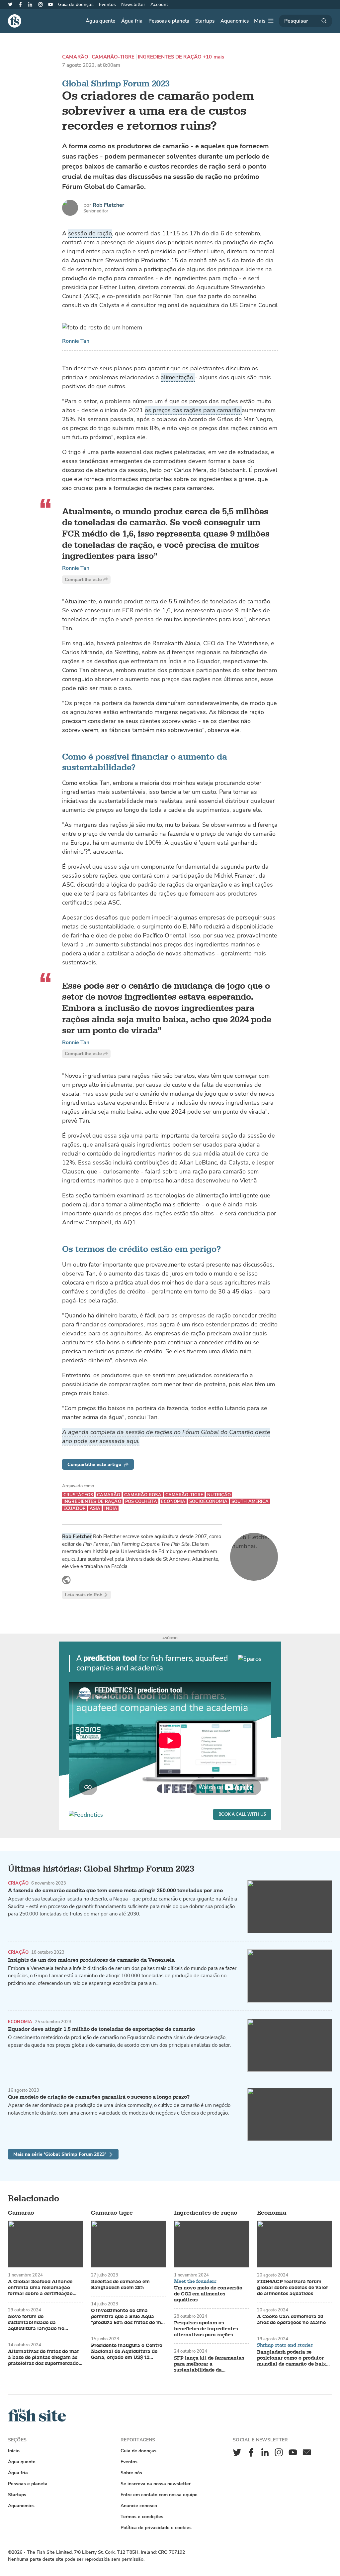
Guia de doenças (76, 4)
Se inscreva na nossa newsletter (156, 2484)
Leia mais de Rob (84, 1595)
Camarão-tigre (113, 57)
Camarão (75, 57)
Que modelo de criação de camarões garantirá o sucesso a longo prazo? (99, 2097)
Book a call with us (242, 1815)
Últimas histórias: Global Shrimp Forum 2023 (101, 1869)
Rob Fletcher (108, 205)
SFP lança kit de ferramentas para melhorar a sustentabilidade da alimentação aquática (209, 2364)
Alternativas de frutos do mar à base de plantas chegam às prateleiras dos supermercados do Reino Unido (44, 2358)
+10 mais (213, 57)
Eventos (107, 4)
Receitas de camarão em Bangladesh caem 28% (120, 2285)
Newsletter (133, 4)
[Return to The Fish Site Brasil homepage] (37, 2420)
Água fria (132, 21)
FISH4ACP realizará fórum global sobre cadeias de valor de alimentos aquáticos (293, 2288)
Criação (18, 1883)
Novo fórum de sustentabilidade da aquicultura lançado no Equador (36, 2323)
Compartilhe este (83, 580)
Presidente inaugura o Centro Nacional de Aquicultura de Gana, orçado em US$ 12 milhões (127, 2352)
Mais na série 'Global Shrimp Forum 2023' (60, 2154)
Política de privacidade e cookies (156, 2528)
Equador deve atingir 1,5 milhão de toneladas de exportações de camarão (101, 2029)
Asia (95, 1508)
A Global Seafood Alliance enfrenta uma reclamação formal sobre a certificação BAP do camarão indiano (40, 2288)
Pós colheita (141, 1501)
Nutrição (219, 1495)
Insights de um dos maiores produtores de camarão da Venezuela (91, 1960)
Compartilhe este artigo (94, 1465)
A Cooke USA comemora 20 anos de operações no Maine (291, 2320)
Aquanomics (235, 21)
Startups (205, 21)
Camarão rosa (143, 1495)
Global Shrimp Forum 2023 (116, 84)
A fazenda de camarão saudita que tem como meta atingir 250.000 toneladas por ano (115, 1891)
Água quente (100, 21)
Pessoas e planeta (169, 21)
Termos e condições (142, 2517)
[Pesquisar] (305, 21)
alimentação (178, 377)
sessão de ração (90, 233)
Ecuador (75, 1508)
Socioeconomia (208, 1501)
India (111, 1508)
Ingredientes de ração (170, 57)
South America (250, 1501)
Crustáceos (78, 1495)
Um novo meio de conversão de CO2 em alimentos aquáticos (208, 2294)
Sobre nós (131, 2473)
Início (14, 2451)
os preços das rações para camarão (193, 410)
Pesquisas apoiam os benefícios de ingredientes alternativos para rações (206, 2329)
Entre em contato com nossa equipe (159, 2495)
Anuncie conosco (139, 2506)
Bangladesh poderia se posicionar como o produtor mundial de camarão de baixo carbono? (293, 2358)
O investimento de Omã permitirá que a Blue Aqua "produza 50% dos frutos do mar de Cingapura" (128, 2317)
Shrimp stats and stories (285, 2345)
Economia (173, 1501)
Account (159, 4)
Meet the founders (195, 2281)
